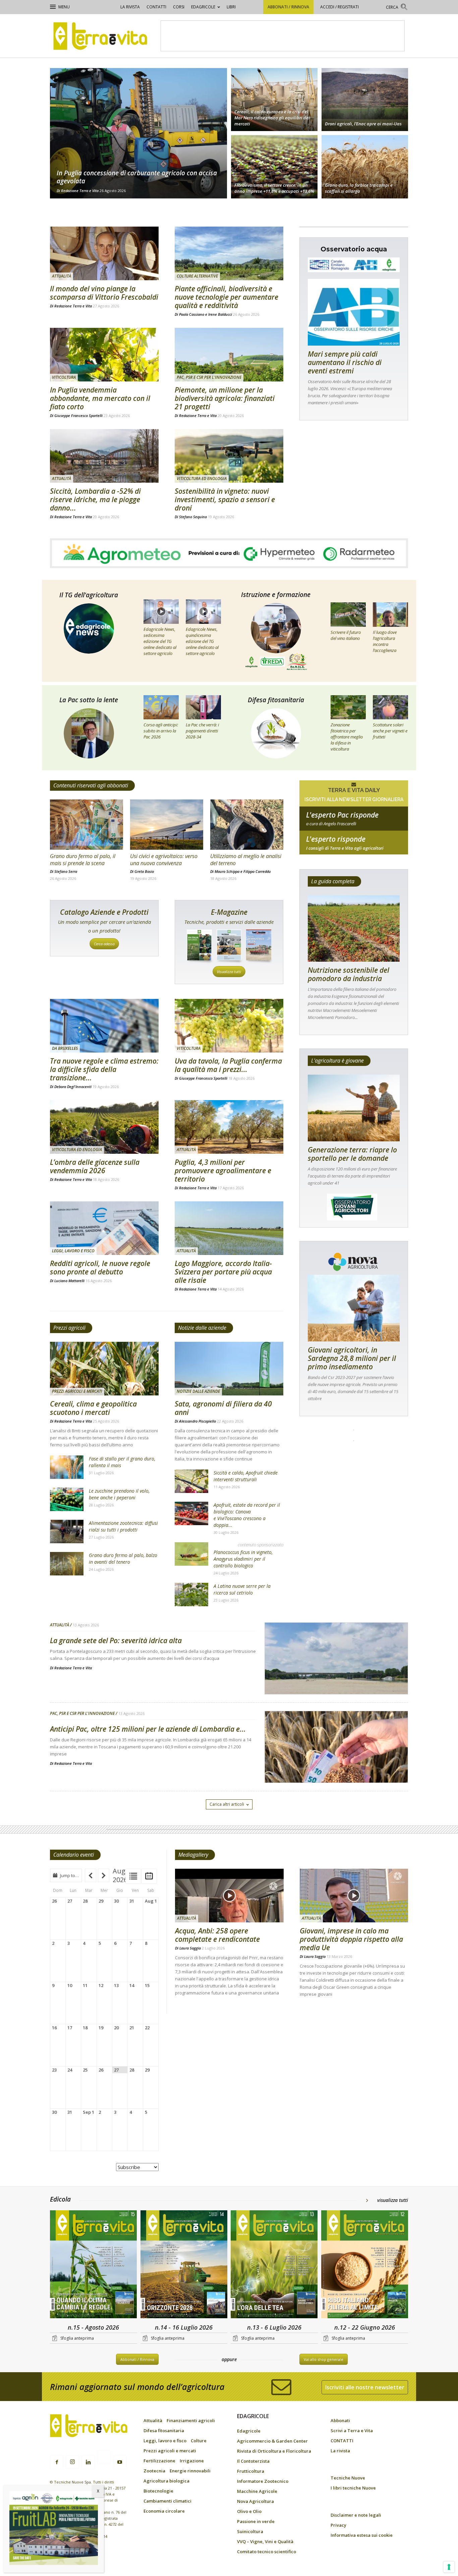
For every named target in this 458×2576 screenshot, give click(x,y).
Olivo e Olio (249, 2511)
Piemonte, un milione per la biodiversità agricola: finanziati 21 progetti (225, 398)
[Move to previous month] (91, 1875)
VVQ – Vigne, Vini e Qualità (265, 2541)
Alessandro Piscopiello (197, 1421)
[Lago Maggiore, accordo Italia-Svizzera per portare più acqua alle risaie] (229, 1228)
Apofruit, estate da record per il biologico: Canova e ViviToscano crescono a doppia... (247, 1515)
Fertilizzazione (159, 2461)
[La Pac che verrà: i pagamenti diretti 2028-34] (203, 707)
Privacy (338, 2525)
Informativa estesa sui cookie (362, 2535)
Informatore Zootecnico (263, 2481)
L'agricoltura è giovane (337, 1061)
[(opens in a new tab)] (104, 253)
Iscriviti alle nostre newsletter (365, 2387)
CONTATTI (156, 7)
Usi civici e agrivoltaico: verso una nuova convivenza (164, 860)
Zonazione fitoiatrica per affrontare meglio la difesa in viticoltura (347, 737)
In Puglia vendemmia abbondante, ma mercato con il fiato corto (100, 398)
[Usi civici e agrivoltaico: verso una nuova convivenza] (167, 825)
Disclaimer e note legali (356, 2515)
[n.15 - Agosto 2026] (94, 2265)
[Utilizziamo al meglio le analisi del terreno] (247, 825)
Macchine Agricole (257, 2491)
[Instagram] (72, 2462)
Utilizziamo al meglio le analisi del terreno (246, 860)
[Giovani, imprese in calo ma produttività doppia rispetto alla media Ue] (354, 1896)
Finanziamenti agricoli (191, 2420)
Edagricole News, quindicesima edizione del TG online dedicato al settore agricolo (202, 641)
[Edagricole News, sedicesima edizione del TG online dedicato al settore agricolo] (161, 611)
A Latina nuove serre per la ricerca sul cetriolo (242, 1589)
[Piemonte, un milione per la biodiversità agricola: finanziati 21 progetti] (229, 355)
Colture (199, 2441)
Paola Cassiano (192, 314)
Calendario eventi (74, 1855)
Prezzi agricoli (69, 1328)
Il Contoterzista (253, 2461)
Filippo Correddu (257, 871)
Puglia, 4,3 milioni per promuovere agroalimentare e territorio (223, 1171)
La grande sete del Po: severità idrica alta (116, 1640)
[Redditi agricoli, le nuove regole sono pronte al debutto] (104, 1228)
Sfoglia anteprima (77, 2338)
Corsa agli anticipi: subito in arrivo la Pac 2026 (161, 731)
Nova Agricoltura (255, 2501)
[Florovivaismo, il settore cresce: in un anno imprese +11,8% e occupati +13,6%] (274, 168)
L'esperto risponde (336, 839)
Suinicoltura (250, 2531)
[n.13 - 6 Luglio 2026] (274, 2265)
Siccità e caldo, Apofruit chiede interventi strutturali (246, 1476)
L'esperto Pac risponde (342, 815)
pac (354, 824)
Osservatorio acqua (354, 249)
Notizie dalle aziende (202, 1328)
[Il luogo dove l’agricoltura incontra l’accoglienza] (390, 614)
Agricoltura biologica (166, 2481)
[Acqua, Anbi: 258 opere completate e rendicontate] (229, 1896)
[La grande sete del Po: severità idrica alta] (336, 1676)
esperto (354, 848)
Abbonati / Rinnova (288, 7)
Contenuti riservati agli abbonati (91, 785)
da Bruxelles (65, 1048)
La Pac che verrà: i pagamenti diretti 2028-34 (202, 731)
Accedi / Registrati (339, 7)
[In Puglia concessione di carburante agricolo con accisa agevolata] (138, 133)
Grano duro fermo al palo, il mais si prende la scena (83, 860)
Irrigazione (192, 2461)
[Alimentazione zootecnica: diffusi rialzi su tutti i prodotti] (67, 1532)
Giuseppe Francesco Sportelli (78, 415)
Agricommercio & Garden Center (272, 2441)
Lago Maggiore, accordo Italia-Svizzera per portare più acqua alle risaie (223, 1272)
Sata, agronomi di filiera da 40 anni (223, 1408)
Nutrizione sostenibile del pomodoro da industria (349, 974)
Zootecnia (154, 2471)
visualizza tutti (393, 2200)
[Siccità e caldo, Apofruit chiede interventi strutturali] (191, 1481)
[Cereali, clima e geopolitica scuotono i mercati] (104, 1369)
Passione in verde (256, 2521)
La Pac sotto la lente (89, 700)
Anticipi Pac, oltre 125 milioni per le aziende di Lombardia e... (148, 1729)
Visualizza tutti (229, 972)
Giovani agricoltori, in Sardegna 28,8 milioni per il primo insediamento (352, 1358)
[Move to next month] (104, 1875)
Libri (231, 7)
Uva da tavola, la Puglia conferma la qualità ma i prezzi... (228, 1065)
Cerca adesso (104, 944)
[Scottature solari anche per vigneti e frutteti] (390, 707)
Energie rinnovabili (190, 2471)
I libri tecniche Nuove (353, 2488)
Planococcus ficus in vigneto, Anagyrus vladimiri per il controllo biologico (243, 1559)
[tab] (133, 1876)
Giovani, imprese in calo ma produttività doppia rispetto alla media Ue (351, 1939)
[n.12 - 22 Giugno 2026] (365, 2265)
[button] (397, 8)
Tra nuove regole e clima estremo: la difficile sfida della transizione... (104, 1069)
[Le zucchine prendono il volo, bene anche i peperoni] (67, 1499)
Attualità (62, 276)
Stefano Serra (66, 871)
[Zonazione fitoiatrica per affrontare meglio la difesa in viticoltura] (348, 707)
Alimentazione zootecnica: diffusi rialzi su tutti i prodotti (123, 1526)
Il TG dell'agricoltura (89, 595)
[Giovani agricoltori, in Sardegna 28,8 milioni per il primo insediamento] (354, 1308)
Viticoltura (64, 377)
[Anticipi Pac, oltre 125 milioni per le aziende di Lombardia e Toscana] (336, 1764)
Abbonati (340, 2420)
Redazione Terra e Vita (80, 191)
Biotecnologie (158, 2491)
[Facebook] (57, 2462)
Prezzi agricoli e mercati (77, 1391)
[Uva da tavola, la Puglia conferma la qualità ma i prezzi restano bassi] (229, 1026)
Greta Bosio (144, 871)
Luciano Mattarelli (69, 1281)
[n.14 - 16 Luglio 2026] (184, 2265)
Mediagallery (193, 1855)
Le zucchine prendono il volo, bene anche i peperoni (119, 1494)
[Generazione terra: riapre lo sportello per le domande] (354, 1108)
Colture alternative (197, 276)
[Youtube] (120, 2462)
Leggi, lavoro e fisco (73, 1251)
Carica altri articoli (227, 1804)
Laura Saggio (190, 1948)
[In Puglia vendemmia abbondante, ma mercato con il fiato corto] (104, 355)
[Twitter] (104, 2458)
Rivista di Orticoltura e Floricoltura (274, 2451)
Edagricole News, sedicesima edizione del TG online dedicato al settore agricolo (160, 641)
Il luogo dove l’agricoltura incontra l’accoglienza (385, 641)
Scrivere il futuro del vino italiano (346, 635)
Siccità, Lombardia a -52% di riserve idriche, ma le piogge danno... (95, 499)
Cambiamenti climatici (167, 2501)
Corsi (179, 7)
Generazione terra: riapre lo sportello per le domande (352, 1154)
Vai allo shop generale (324, 2359)
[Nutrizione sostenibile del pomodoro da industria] (354, 929)
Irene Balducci (220, 314)
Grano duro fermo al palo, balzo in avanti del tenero (123, 1559)
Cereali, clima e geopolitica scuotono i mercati (93, 1408)
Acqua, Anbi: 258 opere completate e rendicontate (217, 1935)
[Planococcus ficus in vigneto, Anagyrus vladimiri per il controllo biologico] (191, 1554)
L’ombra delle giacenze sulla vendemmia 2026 (95, 1166)
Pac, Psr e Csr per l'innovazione (209, 377)
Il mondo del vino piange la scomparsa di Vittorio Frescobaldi (104, 293)
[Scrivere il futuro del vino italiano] (348, 614)
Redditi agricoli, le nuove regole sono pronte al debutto (100, 1268)
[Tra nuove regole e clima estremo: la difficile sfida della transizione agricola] (104, 1026)
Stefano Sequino (193, 517)
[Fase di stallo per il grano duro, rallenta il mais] (67, 1467)
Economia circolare (164, 2511)
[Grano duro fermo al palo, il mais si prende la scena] (87, 825)
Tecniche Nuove (348, 2478)
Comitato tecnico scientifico (267, 2552)
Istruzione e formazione (276, 595)
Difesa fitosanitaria (276, 700)
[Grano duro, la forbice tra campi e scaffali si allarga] (365, 168)
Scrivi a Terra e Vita (352, 2431)
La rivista (130, 7)
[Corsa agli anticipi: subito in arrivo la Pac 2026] (161, 707)
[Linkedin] (88, 2462)
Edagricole (203, 7)
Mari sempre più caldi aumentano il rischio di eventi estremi (345, 362)
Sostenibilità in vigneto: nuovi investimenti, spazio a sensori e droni (225, 499)
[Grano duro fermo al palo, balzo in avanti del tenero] (67, 1564)
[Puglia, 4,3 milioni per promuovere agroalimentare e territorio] (229, 1127)
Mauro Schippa (227, 871)
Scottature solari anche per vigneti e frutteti (390, 731)
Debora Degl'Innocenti (73, 1087)
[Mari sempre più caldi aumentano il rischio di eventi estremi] (354, 312)
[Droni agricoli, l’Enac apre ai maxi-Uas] (365, 99)
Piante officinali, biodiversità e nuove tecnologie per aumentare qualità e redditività (226, 297)
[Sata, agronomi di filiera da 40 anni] (229, 1369)
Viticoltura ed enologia (202, 478)
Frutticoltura (251, 2471)
